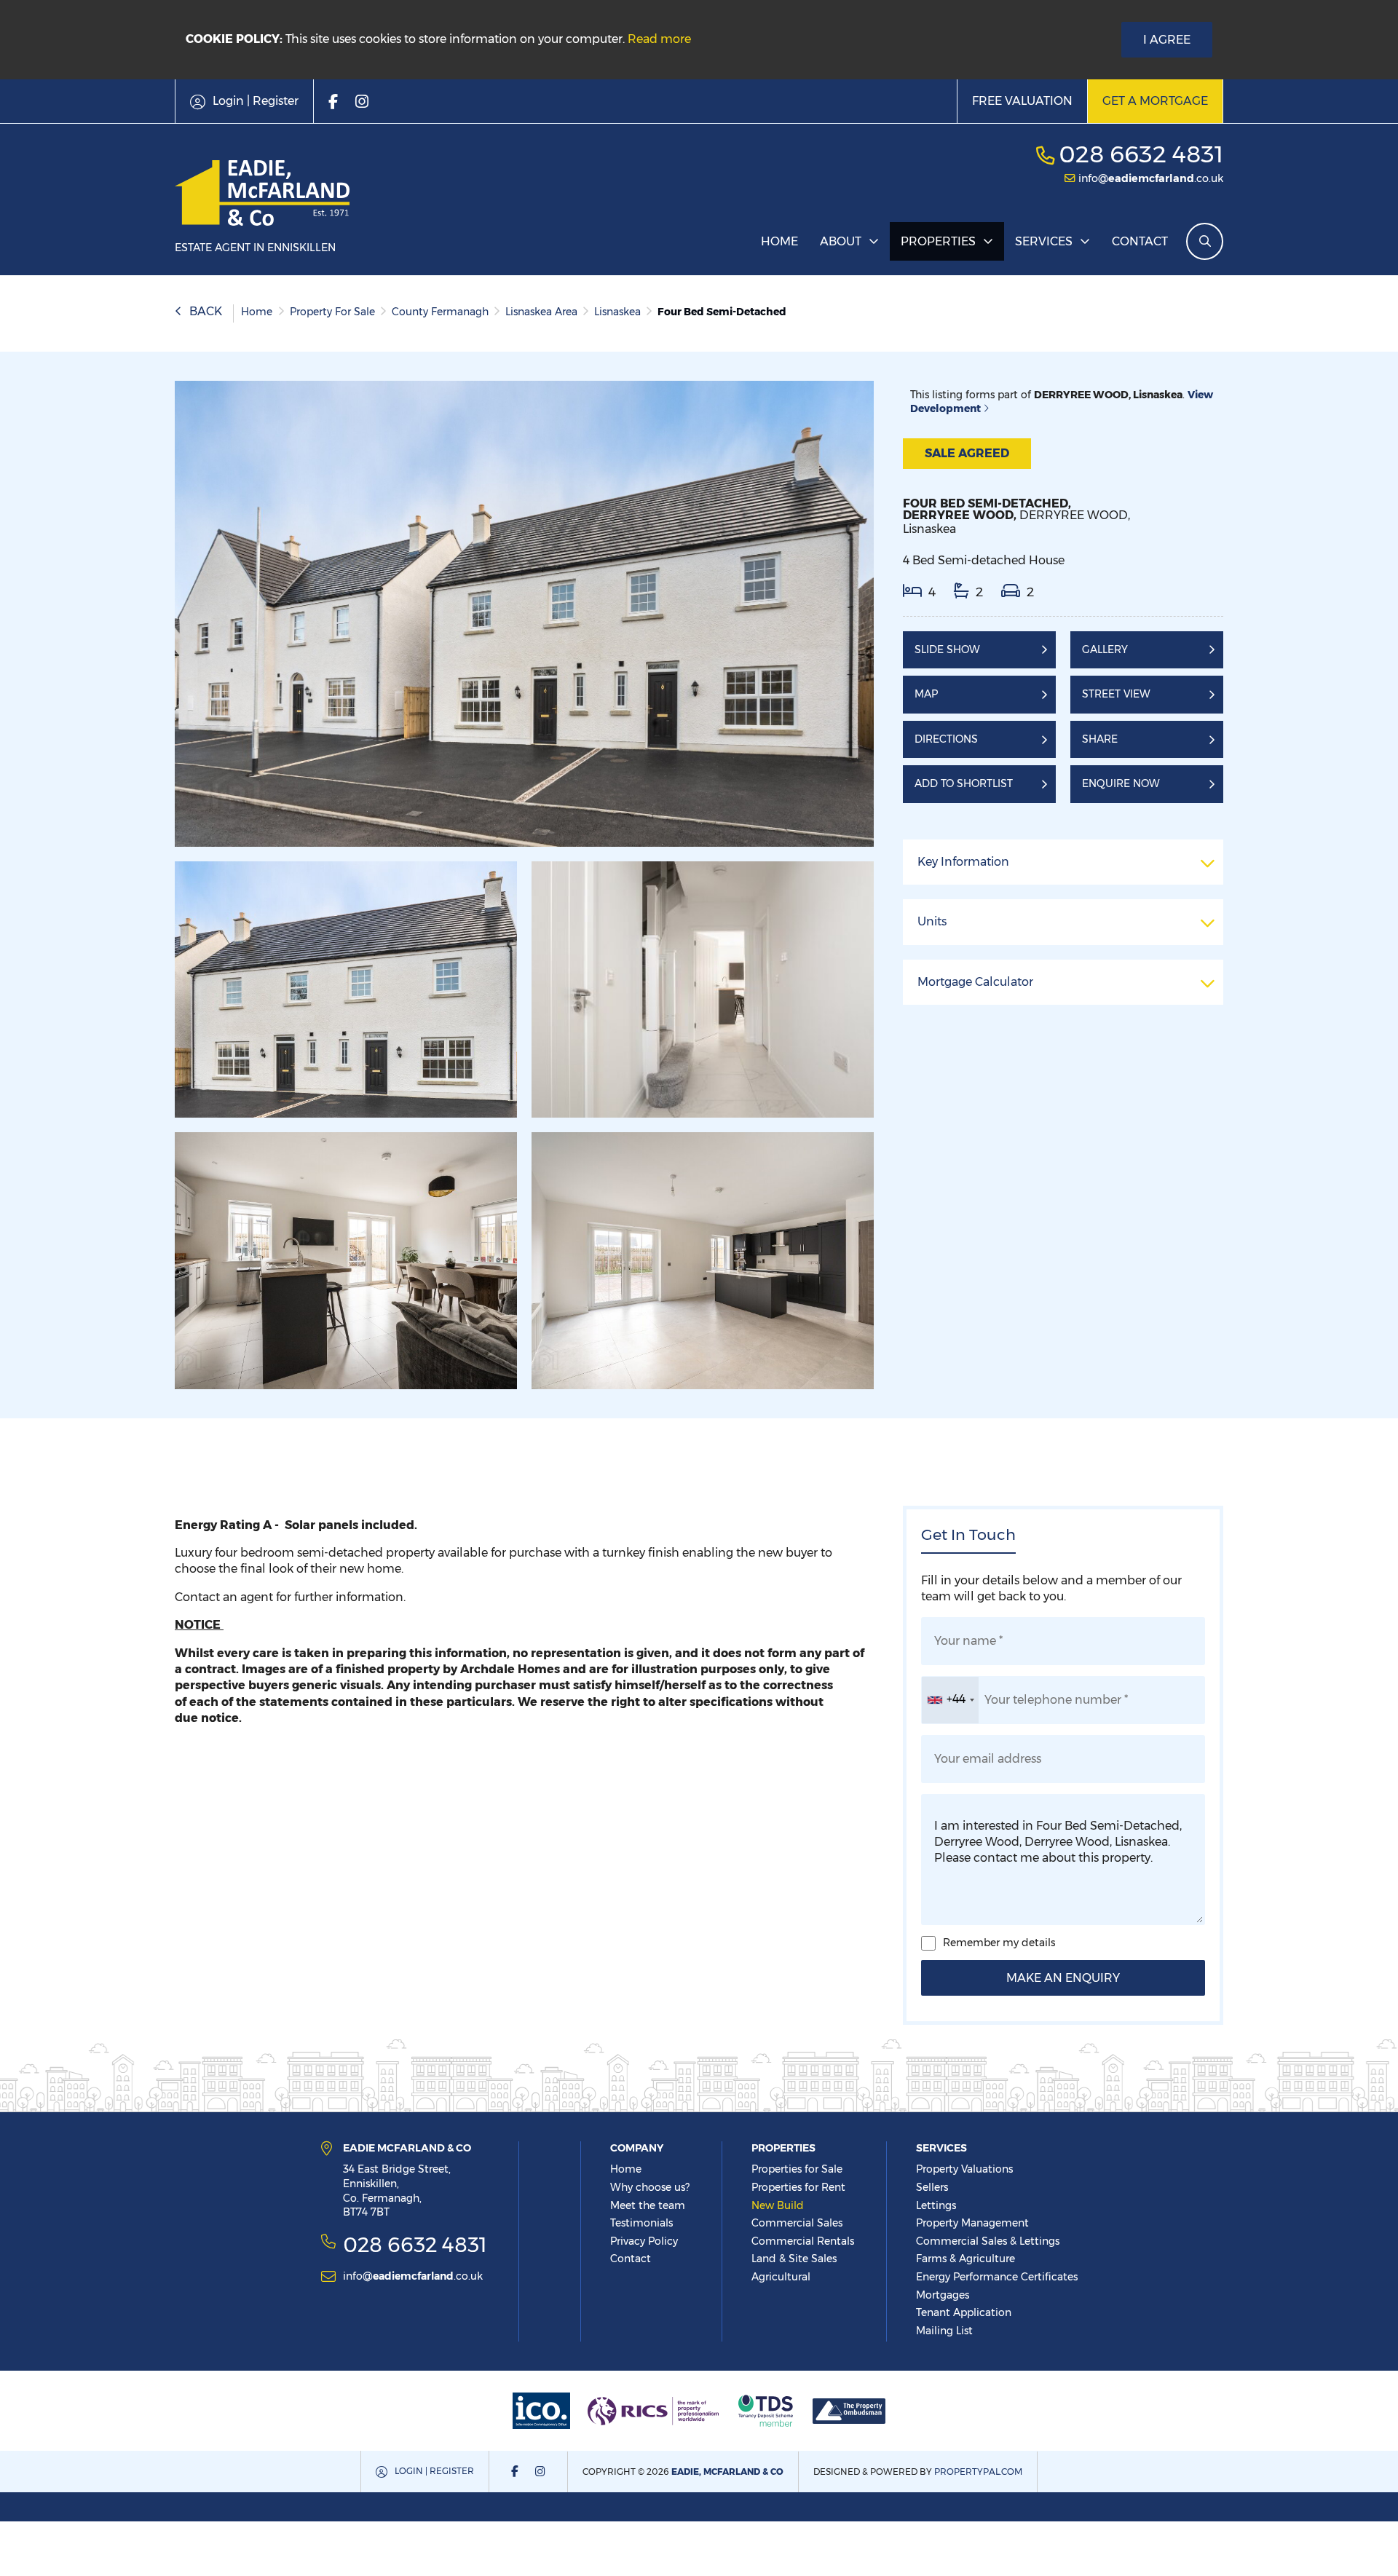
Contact (1140, 241)
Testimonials (641, 2223)
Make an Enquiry (1063, 1978)
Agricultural (781, 2277)
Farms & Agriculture (965, 2259)
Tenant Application (964, 2312)
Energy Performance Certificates (997, 2277)
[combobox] (950, 1700)
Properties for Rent (798, 2187)
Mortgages (943, 2295)
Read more (659, 39)
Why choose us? (650, 2187)
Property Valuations (964, 2169)
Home (779, 241)
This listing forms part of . (1062, 402)
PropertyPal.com (978, 2472)
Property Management (972, 2223)
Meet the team (648, 2205)
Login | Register (434, 2471)
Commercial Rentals (803, 2241)
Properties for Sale (797, 2169)
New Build (778, 2205)
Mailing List (944, 2331)
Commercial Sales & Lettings (988, 2241)
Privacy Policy (644, 2241)
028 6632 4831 (1141, 154)
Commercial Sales (797, 2223)
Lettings (936, 2205)
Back (206, 311)
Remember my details (999, 1943)
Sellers (932, 2187)
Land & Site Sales (794, 2259)
